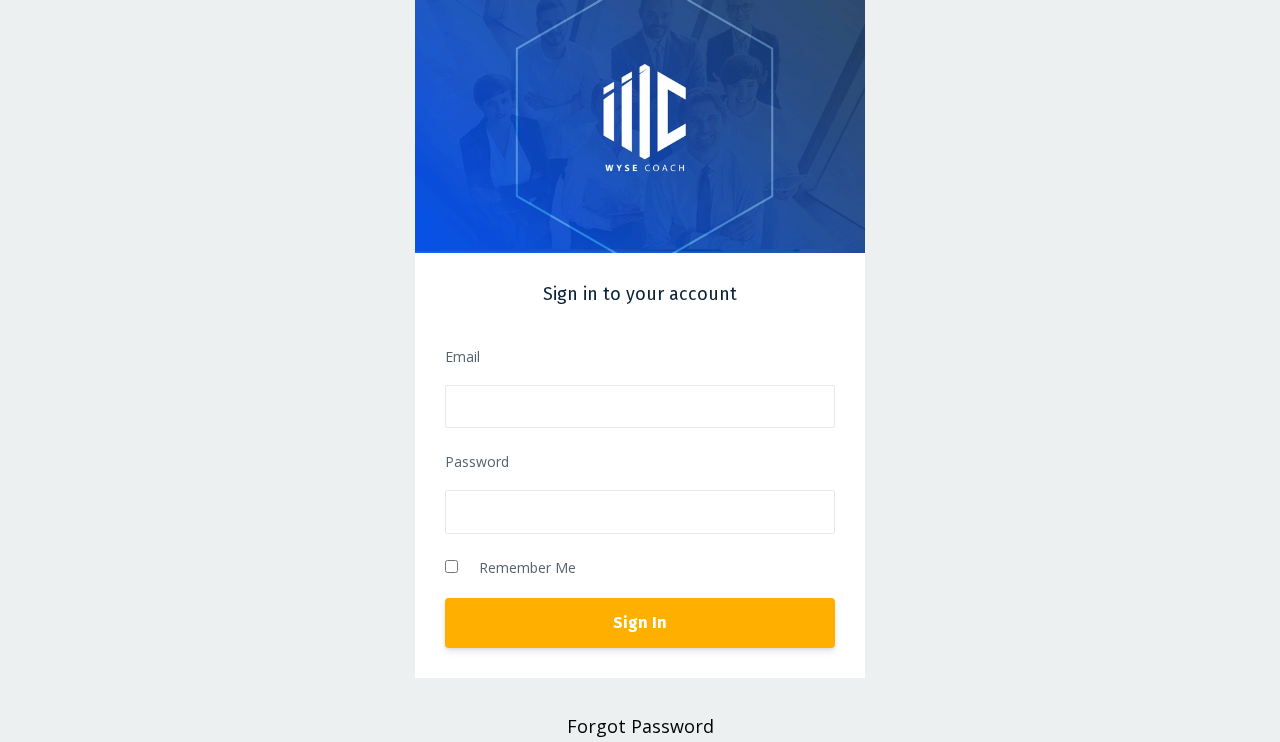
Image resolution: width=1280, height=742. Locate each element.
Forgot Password (640, 726)
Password (477, 461)
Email (462, 356)
